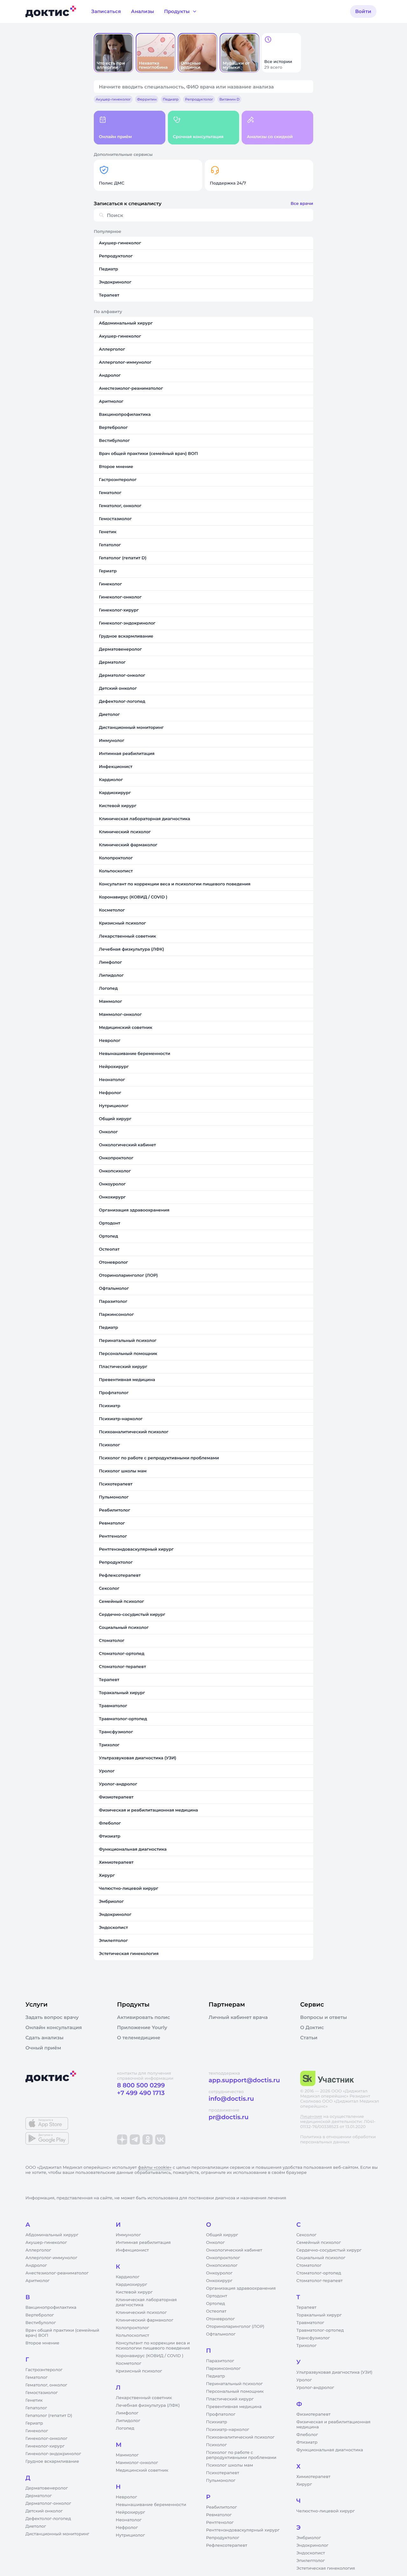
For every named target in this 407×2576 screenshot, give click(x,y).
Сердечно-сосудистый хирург (329, 2250)
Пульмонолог (221, 2481)
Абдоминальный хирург (52, 2235)
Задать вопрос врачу (52, 2017)
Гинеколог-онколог (46, 2439)
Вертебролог (40, 2315)
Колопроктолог (132, 2328)
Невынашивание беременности (151, 2505)
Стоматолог (309, 2265)
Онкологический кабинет (234, 2250)
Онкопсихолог (222, 2265)
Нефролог (127, 2528)
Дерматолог (39, 2496)
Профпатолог (221, 2414)
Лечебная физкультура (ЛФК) (148, 2405)
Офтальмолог (221, 2334)
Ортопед (216, 2304)
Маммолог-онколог (137, 2463)
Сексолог (306, 2235)
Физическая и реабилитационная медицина (333, 2425)
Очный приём (43, 2048)
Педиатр (215, 2376)
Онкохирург (219, 2281)
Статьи (309, 2038)
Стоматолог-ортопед (319, 2273)
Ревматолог (219, 2515)
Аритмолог (38, 2281)
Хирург (304, 2484)
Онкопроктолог (223, 2258)
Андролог (36, 2265)
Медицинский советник (142, 2470)
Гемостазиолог (42, 2393)
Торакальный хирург (319, 2315)
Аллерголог (38, 2250)
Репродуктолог (223, 2538)
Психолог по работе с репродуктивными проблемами (241, 2455)
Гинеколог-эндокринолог (53, 2454)
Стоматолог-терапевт (320, 2281)
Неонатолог (129, 2520)
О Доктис (312, 2028)
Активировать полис (144, 2017)
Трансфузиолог (313, 2338)
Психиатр (217, 2422)
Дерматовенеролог (47, 2488)
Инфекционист (132, 2250)
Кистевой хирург (134, 2292)
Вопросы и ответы (324, 2017)
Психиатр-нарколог (228, 2430)
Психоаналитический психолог (240, 2437)
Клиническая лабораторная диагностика (146, 2302)
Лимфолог (127, 2413)
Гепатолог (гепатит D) (49, 2416)
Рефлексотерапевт (227, 2545)
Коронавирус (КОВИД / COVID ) (150, 2356)
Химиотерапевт (313, 2477)
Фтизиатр (307, 2442)
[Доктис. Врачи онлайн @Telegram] (135, 2140)
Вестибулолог (41, 2323)
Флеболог (307, 2435)
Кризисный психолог (139, 2371)
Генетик (34, 2400)
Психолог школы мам (230, 2465)
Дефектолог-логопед (48, 2519)
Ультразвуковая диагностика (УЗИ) (334, 2372)
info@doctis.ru (231, 2099)
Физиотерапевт (313, 2414)
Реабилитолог (221, 2507)
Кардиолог (128, 2277)
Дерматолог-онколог (48, 2503)
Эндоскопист (311, 2553)
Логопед (125, 2428)
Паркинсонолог (223, 2369)
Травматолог (310, 2323)
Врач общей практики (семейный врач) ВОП (62, 2333)
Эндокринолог (312, 2545)
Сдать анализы (45, 2038)
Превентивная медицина (234, 2407)
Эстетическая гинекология (326, 2568)
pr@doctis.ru (229, 2117)
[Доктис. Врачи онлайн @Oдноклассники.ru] (148, 2140)
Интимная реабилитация (143, 2243)
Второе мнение (42, 2343)
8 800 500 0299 (141, 2085)
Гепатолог (36, 2408)
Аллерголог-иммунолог (51, 2258)
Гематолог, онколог (46, 2385)
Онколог (215, 2243)
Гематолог (37, 2377)
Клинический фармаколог (145, 2320)
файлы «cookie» (155, 2168)
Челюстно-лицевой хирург (326, 2511)
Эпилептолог (311, 2561)
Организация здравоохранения (241, 2288)
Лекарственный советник (144, 2398)
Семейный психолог (319, 2243)
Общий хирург (222, 2235)
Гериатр (34, 2423)
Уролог (304, 2380)
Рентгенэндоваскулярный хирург (243, 2530)
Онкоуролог (219, 2273)
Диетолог (36, 2526)
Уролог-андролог (315, 2388)
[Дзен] (122, 2140)
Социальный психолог (321, 2258)
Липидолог (128, 2421)
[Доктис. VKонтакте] (160, 2140)
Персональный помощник (235, 2391)
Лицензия (311, 2117)
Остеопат (216, 2311)
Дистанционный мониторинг (57, 2534)
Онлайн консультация (54, 2028)
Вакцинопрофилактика (51, 2307)
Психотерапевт (223, 2473)
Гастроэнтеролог (44, 2370)
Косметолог (128, 2363)
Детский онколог (44, 2511)
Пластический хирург (230, 2399)
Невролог (126, 2497)
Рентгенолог (220, 2523)
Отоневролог (221, 2319)
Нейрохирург (130, 2512)
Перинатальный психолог (234, 2384)
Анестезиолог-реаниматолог (57, 2273)
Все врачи (302, 204)
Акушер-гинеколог (46, 2243)
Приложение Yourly (142, 2028)
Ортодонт (217, 2296)
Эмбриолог (309, 2538)
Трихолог (307, 2346)
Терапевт (306, 2307)
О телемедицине (139, 2038)
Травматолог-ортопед (320, 2330)
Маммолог (127, 2455)
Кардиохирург (131, 2285)
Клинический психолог (141, 2313)
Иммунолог (128, 2235)
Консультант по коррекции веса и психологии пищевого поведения (153, 2346)
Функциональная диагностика (330, 2450)
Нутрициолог (130, 2535)
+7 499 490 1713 (141, 2093)
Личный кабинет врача (238, 2017)
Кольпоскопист (132, 2335)
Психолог (216, 2445)
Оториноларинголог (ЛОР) (235, 2327)
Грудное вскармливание (52, 2461)
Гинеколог (37, 2431)
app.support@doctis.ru (244, 2080)
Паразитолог (220, 2361)
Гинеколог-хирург (45, 2446)
